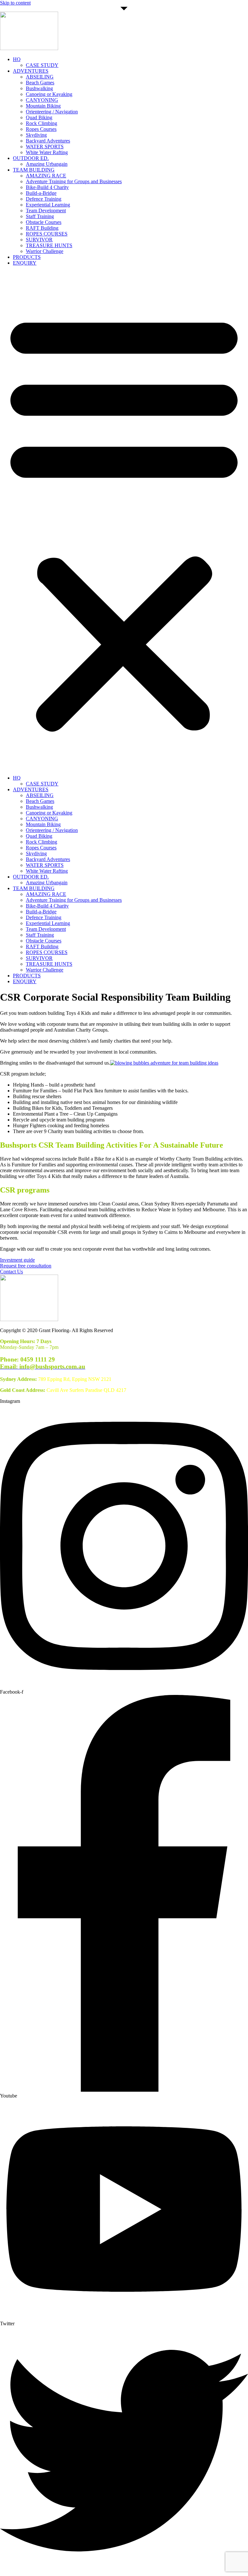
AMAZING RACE (46, 176)
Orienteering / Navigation (52, 112)
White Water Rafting (47, 152)
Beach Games (40, 83)
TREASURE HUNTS (49, 245)
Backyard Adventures (48, 141)
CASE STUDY (42, 65)
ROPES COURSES (47, 234)
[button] (124, 520)
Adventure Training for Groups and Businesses (74, 181)
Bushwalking (39, 88)
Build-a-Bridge (41, 193)
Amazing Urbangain (47, 164)
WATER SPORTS (45, 147)
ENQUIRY (25, 263)
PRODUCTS (27, 257)
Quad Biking (39, 117)
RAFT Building (42, 228)
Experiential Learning (48, 205)
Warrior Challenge (45, 251)
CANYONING (42, 100)
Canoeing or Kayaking (49, 94)
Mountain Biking (43, 106)
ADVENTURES (31, 71)
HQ (17, 59)
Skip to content (15, 3)
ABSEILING (40, 77)
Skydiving (36, 135)
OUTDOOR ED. (31, 158)
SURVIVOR (39, 240)
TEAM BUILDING (34, 170)
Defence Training (44, 199)
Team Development (46, 210)
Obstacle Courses (44, 222)
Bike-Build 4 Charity (47, 187)
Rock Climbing (41, 123)
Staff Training (40, 216)
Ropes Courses (41, 129)
